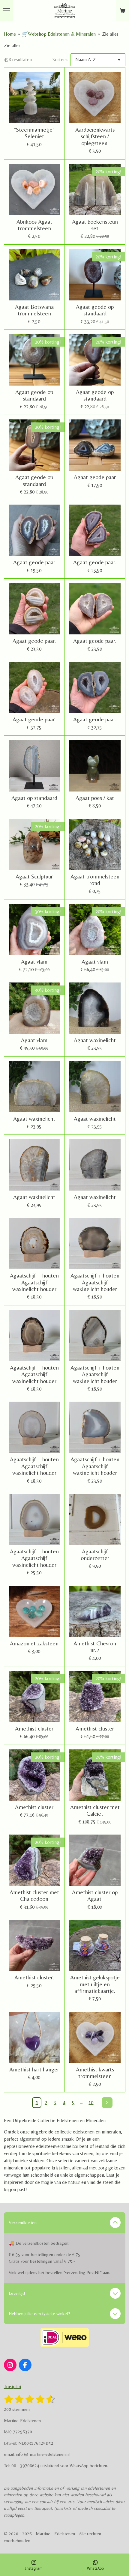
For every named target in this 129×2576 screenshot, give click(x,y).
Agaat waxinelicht (95, 1040)
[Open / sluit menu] (7, 10)
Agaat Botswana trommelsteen (34, 310)
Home (10, 34)
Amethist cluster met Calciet (95, 1810)
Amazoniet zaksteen (34, 1643)
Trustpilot (13, 2386)
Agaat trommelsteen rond (95, 880)
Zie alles (110, 34)
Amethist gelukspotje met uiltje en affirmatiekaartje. (95, 1984)
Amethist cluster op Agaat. (95, 1895)
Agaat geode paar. (95, 562)
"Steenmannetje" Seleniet (34, 133)
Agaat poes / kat (95, 798)
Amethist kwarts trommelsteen (95, 2073)
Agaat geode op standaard (95, 310)
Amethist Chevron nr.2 (95, 1647)
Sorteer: (60, 60)
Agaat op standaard (34, 798)
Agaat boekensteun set (95, 225)
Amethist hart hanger (34, 2069)
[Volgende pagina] (107, 2103)
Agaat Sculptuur (34, 876)
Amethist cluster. (34, 1977)
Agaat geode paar (95, 477)
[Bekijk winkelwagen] (122, 10)
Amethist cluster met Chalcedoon (34, 1895)
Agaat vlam (34, 962)
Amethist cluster (34, 1728)
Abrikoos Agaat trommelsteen (34, 225)
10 (91, 2102)
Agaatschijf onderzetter (95, 1555)
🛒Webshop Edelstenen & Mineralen (59, 34)
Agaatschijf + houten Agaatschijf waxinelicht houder (34, 1282)
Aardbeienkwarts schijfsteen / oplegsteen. (95, 136)
